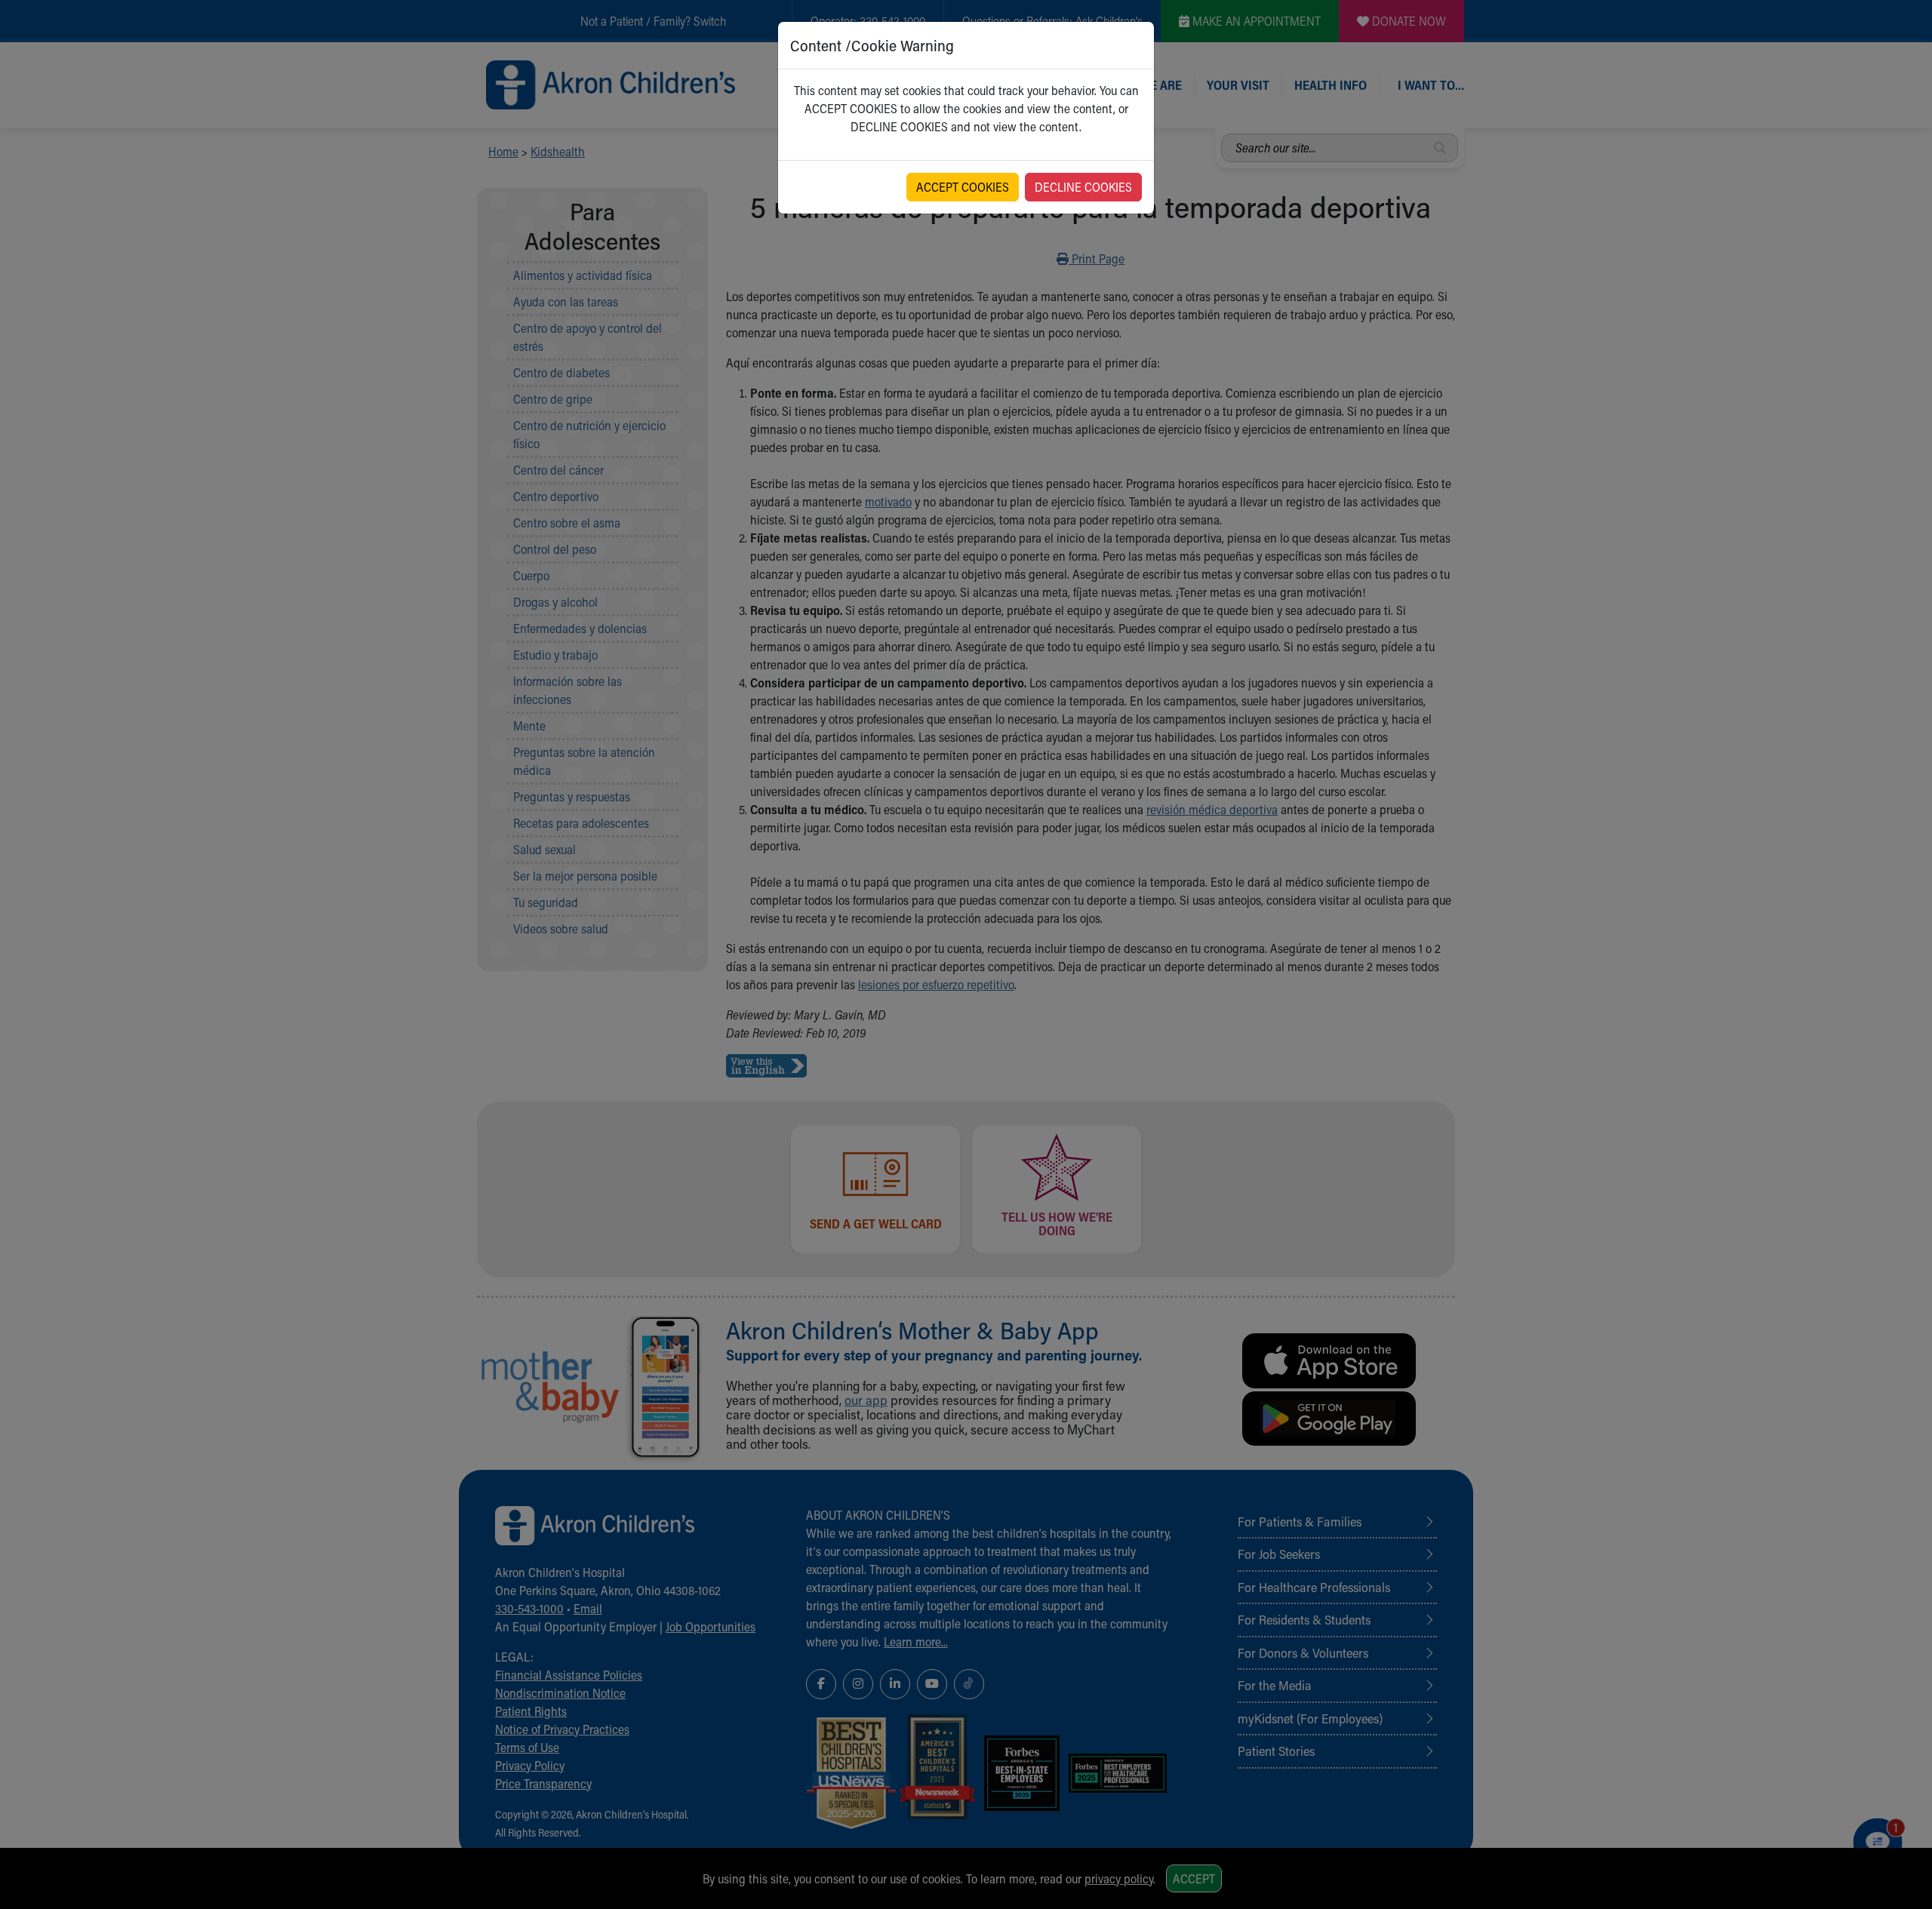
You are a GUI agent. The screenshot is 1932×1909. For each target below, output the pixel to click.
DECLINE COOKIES (1083, 187)
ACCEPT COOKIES (963, 187)
